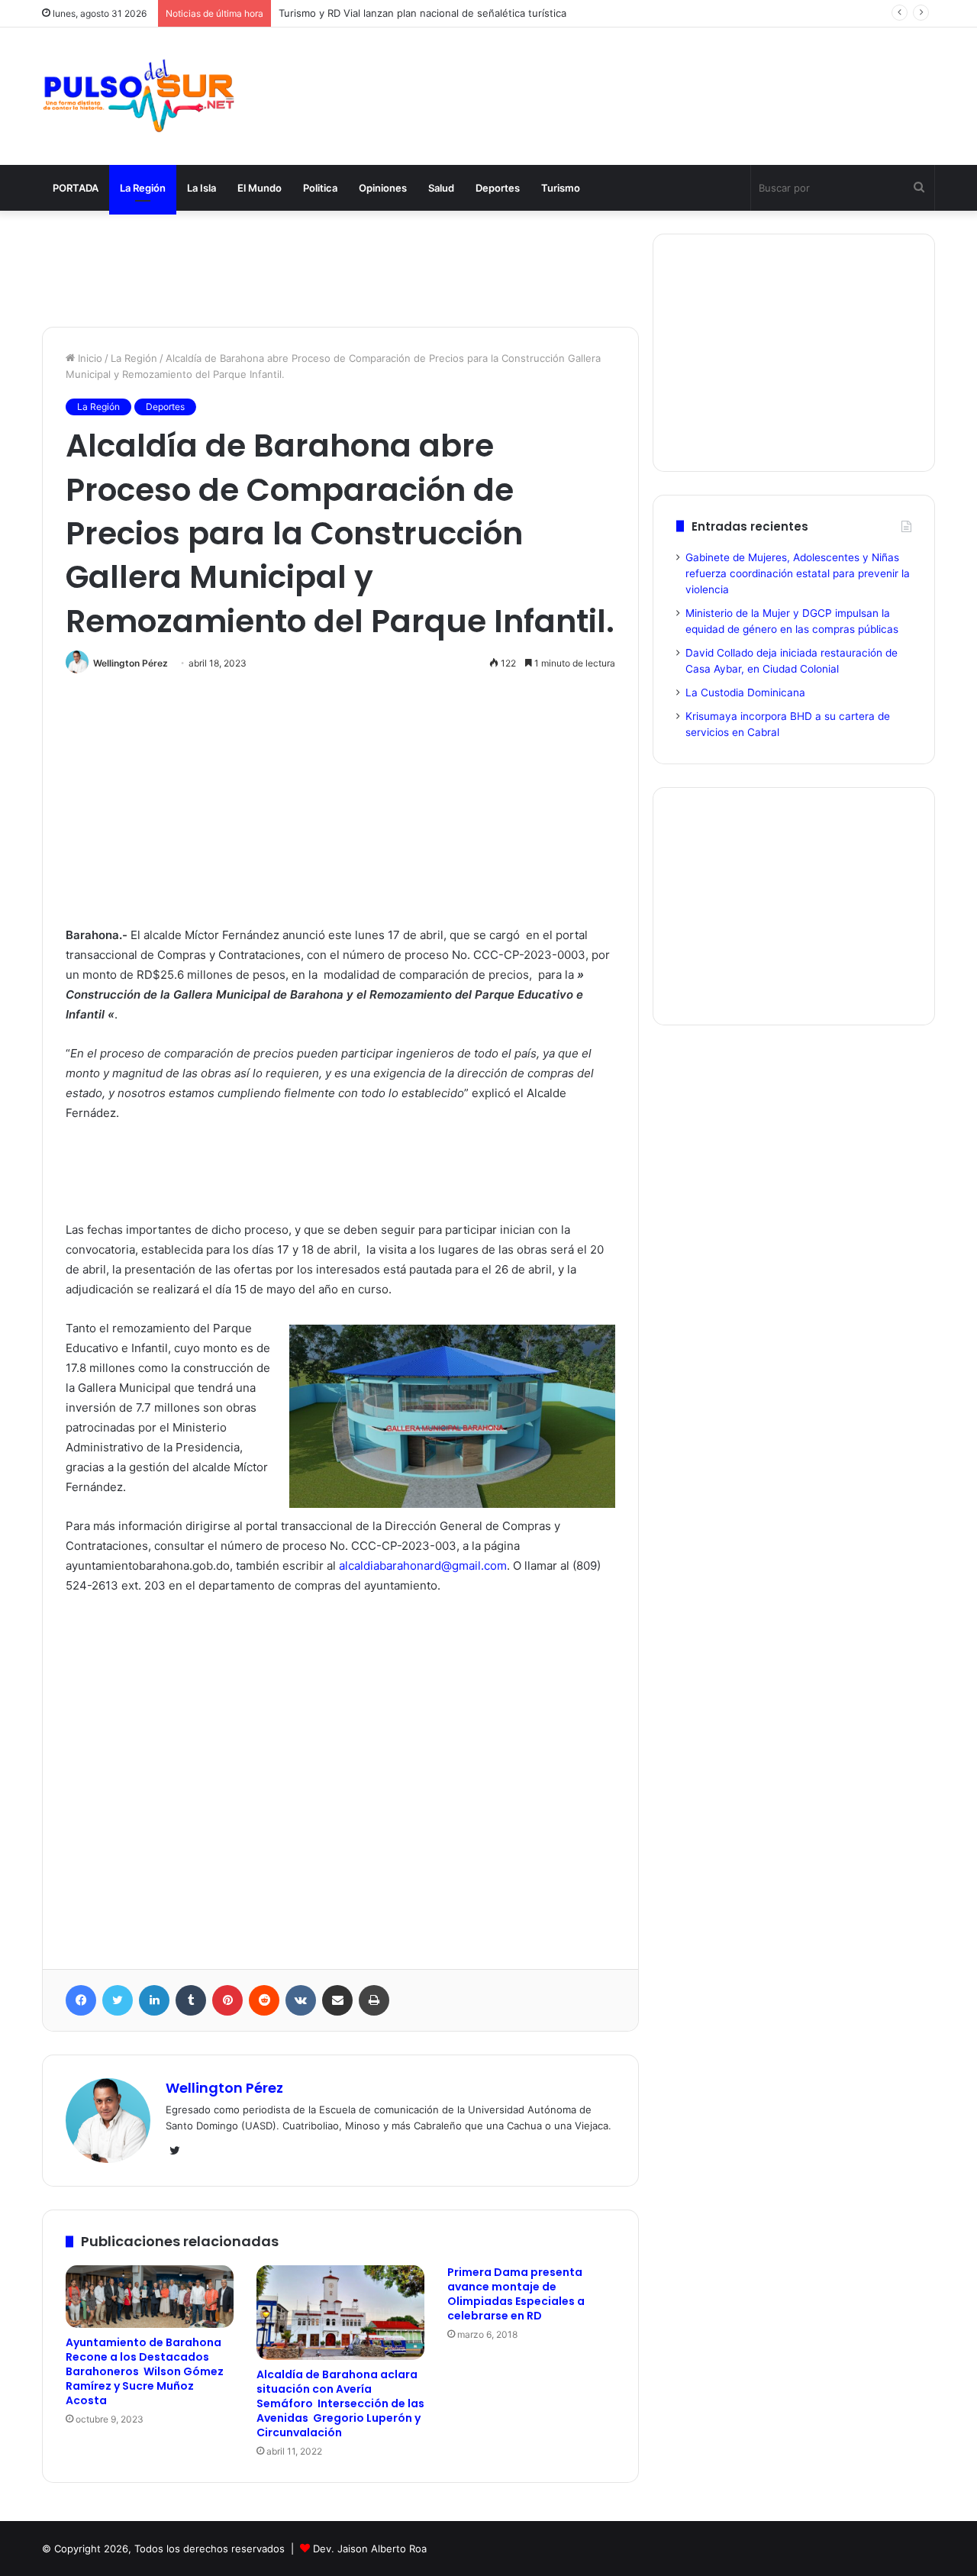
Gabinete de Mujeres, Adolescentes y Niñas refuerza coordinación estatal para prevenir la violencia (798, 573)
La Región (143, 188)
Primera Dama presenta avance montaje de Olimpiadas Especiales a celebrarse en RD (516, 2294)
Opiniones (383, 188)
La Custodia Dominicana (745, 692)
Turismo (561, 188)
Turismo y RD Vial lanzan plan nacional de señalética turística (422, 13)
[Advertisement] (641, 78)
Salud (441, 188)
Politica (320, 188)
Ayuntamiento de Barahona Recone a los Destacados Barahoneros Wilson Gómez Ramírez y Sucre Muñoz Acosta (145, 2371)
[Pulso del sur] (138, 96)
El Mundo (260, 188)
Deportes (498, 188)
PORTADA (76, 188)
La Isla (202, 188)
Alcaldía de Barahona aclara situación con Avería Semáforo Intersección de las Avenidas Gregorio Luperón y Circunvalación (340, 2403)
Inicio (89, 358)
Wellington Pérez (131, 663)
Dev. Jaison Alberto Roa (370, 2549)
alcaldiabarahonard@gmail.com (423, 1566)
